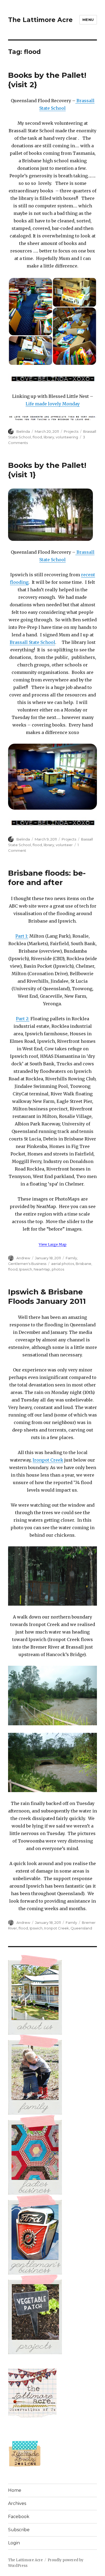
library (49, 437)
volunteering (67, 437)
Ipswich (26, 1269)
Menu (88, 20)
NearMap (42, 1269)
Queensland (81, 1928)
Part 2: (23, 1019)
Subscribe (19, 2530)
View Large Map (53, 1244)
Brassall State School (32, 642)
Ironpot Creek (48, 1460)
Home (15, 2490)
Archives (17, 2503)
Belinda (23, 431)
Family (71, 1258)
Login (14, 2543)
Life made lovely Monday (53, 404)
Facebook (19, 2517)
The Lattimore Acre (40, 20)
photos (58, 1269)
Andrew (23, 1258)
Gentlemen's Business (27, 1264)
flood (37, 437)
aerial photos (63, 1264)
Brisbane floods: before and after (47, 878)
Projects (71, 431)
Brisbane (83, 1264)
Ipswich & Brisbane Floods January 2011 (47, 1296)
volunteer (64, 845)
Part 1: (22, 936)
